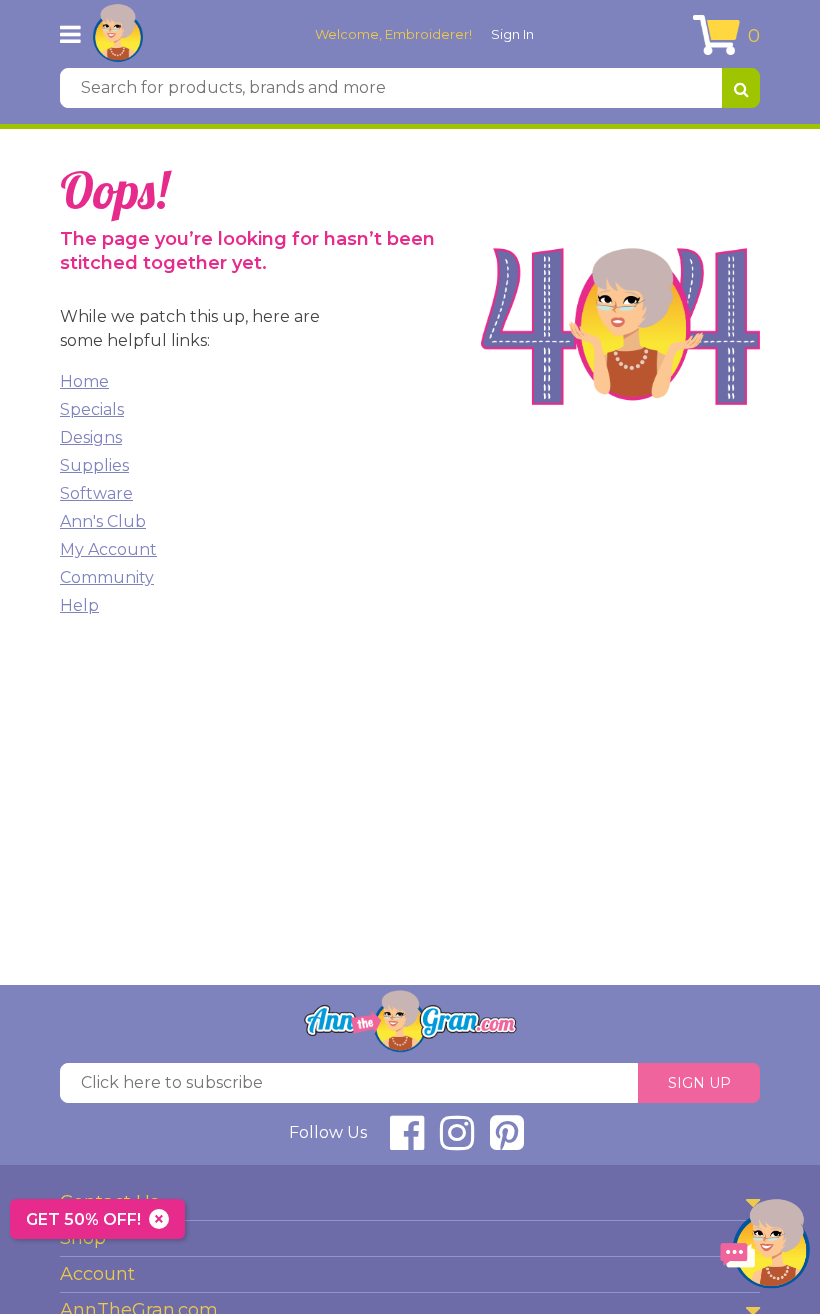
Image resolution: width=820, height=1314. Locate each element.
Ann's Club (103, 521)
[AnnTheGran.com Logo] (118, 34)
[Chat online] (765, 1248)
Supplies (94, 465)
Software (96, 493)
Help (79, 605)
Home (84, 381)
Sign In (512, 34)
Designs (91, 437)
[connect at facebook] (407, 1141)
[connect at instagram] (457, 1141)
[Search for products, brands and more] (741, 88)
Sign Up (699, 1083)
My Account (108, 549)
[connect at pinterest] (507, 1141)
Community (107, 577)
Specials (92, 409)
